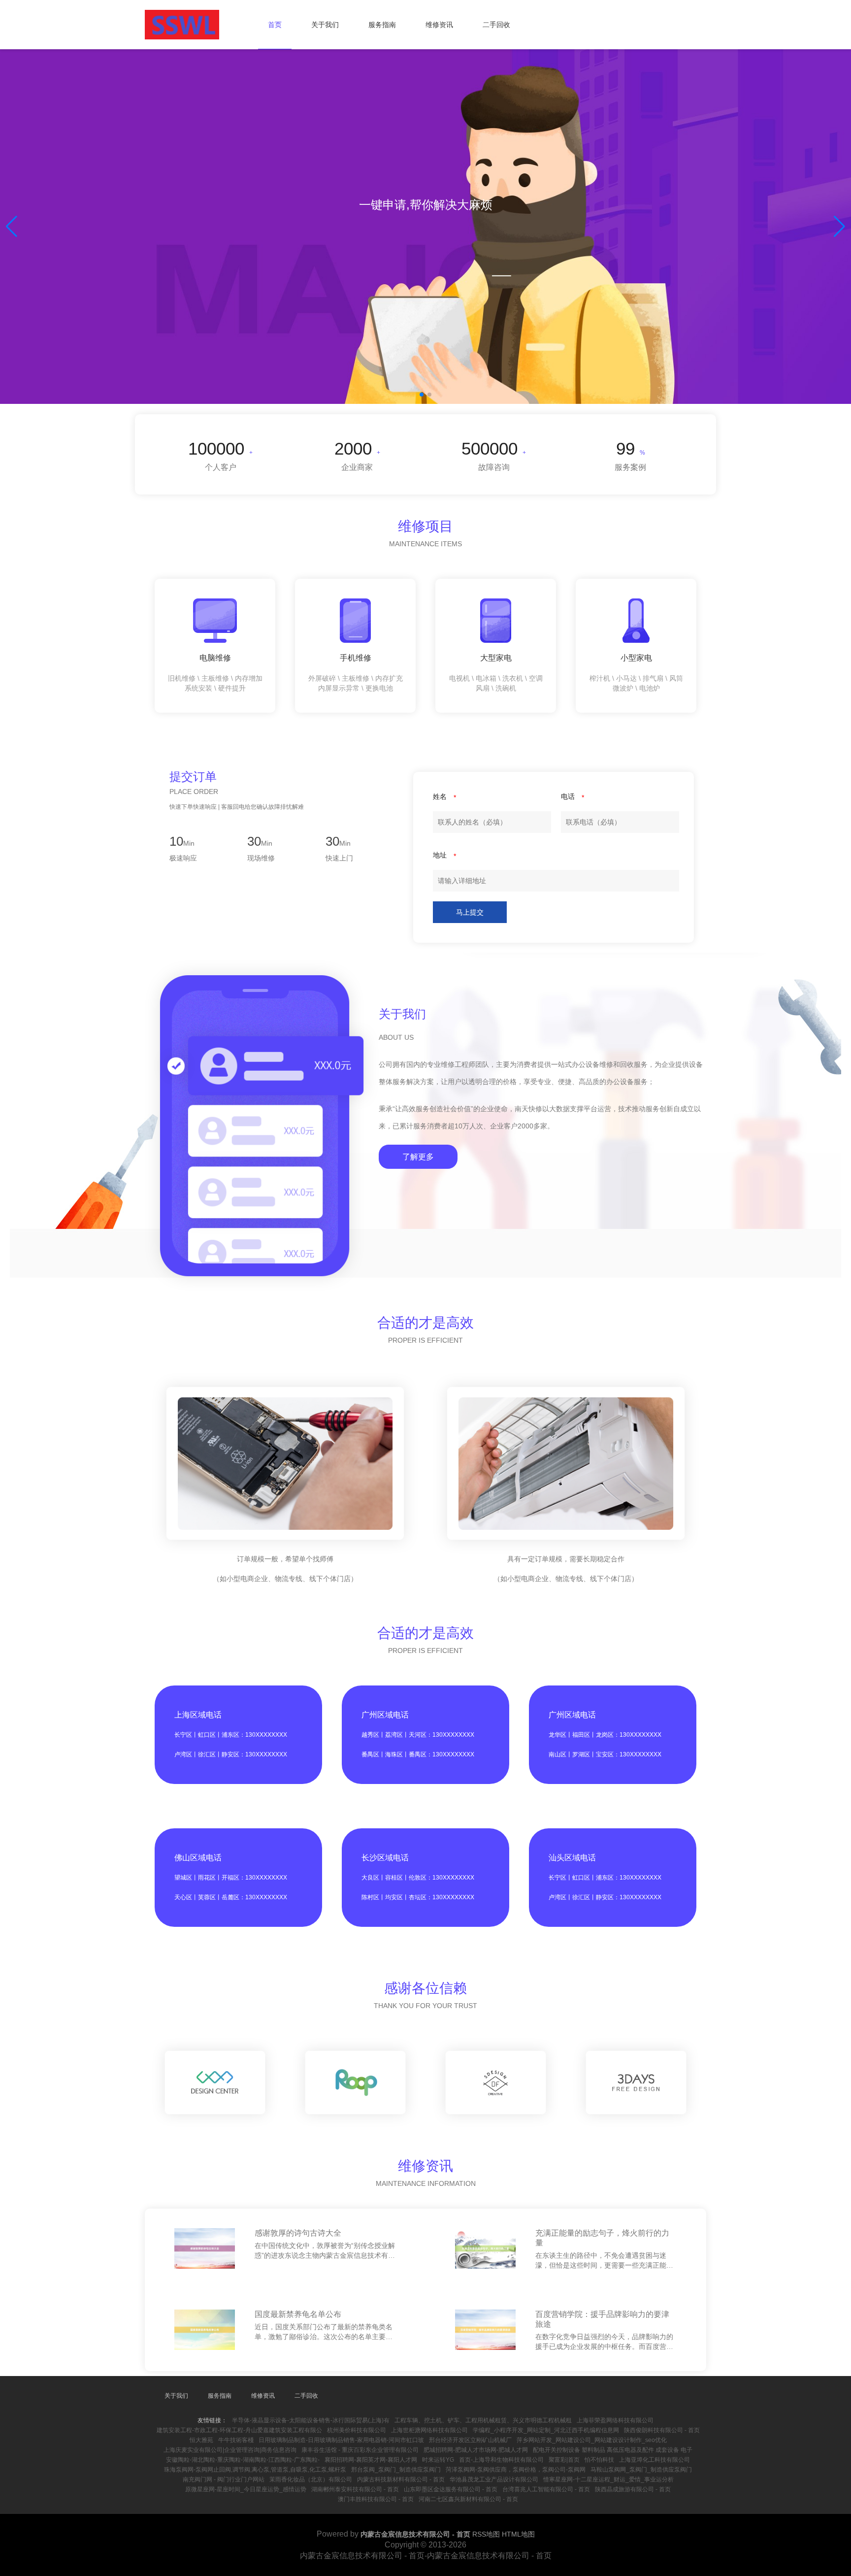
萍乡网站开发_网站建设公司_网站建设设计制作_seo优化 (592, 2440)
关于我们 (325, 25)
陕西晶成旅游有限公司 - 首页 (633, 2489)
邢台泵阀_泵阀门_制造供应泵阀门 (396, 2470)
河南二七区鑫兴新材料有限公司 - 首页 (468, 2499)
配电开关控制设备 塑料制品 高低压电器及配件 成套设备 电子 (613, 2450)
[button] (839, 227)
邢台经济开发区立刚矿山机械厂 (470, 2440)
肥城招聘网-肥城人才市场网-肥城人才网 (476, 2450)
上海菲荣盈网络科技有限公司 (615, 2420)
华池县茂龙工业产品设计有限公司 (494, 2479)
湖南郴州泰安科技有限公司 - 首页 (355, 2489)
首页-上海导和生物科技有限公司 (501, 2460)
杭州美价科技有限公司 (357, 2430)
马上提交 (470, 912)
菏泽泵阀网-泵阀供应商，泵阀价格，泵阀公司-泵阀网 (516, 2470)
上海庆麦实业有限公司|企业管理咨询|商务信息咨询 (230, 2450)
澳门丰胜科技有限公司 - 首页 (376, 2499)
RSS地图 (486, 2534)
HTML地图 (518, 2534)
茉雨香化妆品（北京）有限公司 (311, 2479)
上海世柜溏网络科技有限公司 (429, 2430)
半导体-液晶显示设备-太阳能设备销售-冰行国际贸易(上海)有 (311, 2420)
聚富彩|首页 (564, 2460)
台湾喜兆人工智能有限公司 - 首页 (546, 2489)
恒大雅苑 (201, 2440)
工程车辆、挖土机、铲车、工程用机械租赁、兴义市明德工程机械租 (483, 2420)
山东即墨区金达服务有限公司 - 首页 (451, 2489)
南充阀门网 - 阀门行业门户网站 (224, 2479)
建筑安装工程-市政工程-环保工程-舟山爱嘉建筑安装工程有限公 (239, 2430)
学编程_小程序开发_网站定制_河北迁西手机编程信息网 (546, 2430)
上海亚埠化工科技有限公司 (655, 2460)
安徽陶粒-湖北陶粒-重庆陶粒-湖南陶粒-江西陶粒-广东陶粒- (243, 2460)
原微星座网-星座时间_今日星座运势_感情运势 (246, 2489)
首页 (275, 25)
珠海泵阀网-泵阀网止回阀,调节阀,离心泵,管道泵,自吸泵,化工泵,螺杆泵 (255, 2470)
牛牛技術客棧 (236, 2440)
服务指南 (382, 25)
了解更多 (418, 1157)
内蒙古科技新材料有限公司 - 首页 (401, 2479)
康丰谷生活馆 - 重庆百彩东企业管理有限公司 (360, 2450)
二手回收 (496, 25)
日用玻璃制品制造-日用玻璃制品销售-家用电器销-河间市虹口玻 (341, 2440)
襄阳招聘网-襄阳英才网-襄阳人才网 (371, 2460)
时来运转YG (438, 2460)
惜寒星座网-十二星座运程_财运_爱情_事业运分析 (608, 2479)
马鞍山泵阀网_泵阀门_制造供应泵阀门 (641, 2470)
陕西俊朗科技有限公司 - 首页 (662, 2430)
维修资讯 (439, 25)
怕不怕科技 (599, 2460)
